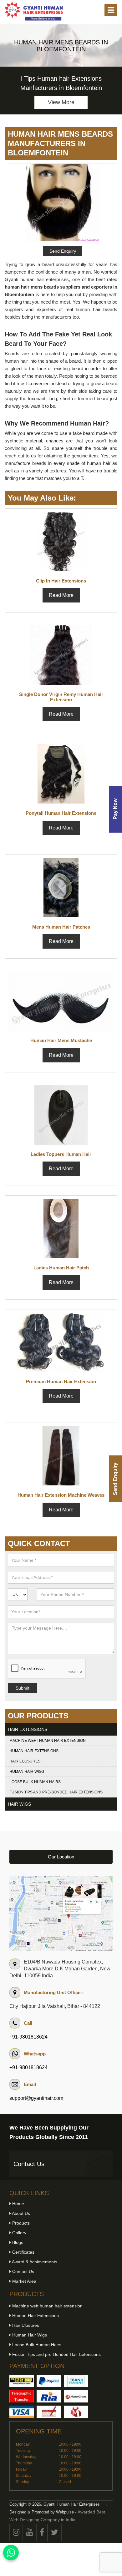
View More (61, 102)
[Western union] (22, 2381)
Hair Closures (25, 1761)
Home (18, 2204)
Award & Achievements (34, 2262)
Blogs (17, 2242)
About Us (20, 2213)
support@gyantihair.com (36, 2098)
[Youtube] (30, 2532)
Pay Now (115, 809)
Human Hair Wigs (27, 1772)
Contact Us (29, 2164)
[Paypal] (49, 2381)
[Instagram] (16, 2532)
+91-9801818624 (28, 2037)
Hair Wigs (19, 1804)
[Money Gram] (76, 2396)
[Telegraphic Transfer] (22, 2396)
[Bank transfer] (76, 2381)
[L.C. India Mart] (76, 2412)
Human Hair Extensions (34, 1751)
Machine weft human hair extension (48, 1741)
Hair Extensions (28, 1729)
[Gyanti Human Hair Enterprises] (61, 1913)
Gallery (19, 2233)
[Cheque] (49, 2412)
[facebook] (42, 2532)
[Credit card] (22, 2412)
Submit (23, 1688)
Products (20, 2223)
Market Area (24, 2281)
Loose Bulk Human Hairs (35, 1782)
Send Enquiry (115, 1479)
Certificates (23, 2252)
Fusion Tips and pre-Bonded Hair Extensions (56, 1792)
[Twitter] (55, 2532)
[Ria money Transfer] (49, 2396)
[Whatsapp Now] (11, 2553)
